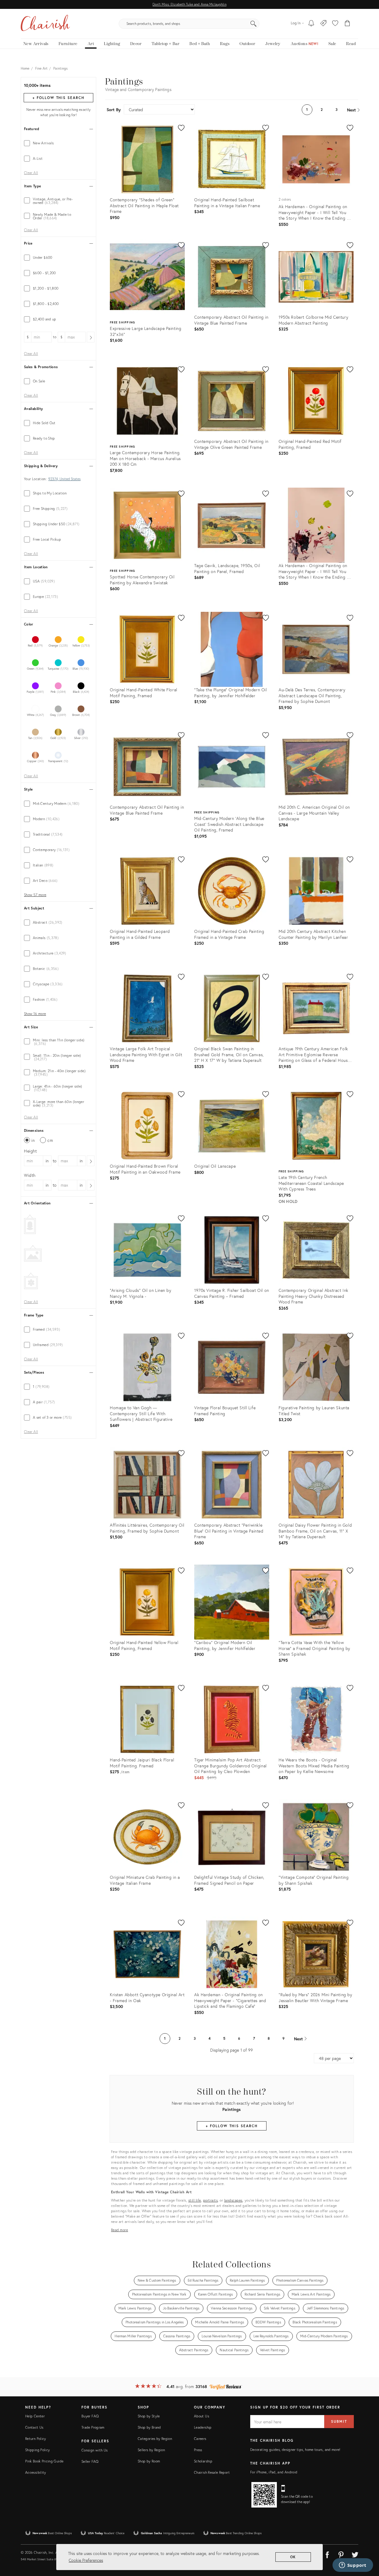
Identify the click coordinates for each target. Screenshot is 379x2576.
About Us (201, 2416)
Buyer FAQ (90, 2416)
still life (195, 2200)
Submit (339, 2421)
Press (198, 2450)
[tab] (58, 143)
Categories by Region (155, 2439)
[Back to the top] (367, 2545)
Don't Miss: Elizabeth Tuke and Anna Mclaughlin (189, 4)
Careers (200, 2439)
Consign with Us (94, 2450)
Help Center (35, 2416)
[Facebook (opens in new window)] (327, 2554)
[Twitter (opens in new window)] (355, 2554)
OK (293, 2557)
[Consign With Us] (323, 24)
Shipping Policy (37, 2450)
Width (30, 1175)
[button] (335, 24)
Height (30, 1151)
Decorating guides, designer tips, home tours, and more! (295, 2450)
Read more (120, 2230)
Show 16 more (35, 1014)
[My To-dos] (311, 24)
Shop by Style (149, 2416)
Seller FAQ (90, 2461)
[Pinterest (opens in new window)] (341, 2554)
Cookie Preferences (86, 2560)
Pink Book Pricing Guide (44, 2461)
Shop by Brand (149, 2427)
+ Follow (58, 98)
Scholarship (203, 2461)
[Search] (253, 24)
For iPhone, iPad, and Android (274, 2472)
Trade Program (93, 2427)
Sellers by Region (151, 2450)
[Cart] (347, 24)
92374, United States (64, 479)
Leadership (203, 2427)
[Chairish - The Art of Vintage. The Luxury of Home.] (45, 24)
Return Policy (36, 2439)
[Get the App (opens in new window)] (264, 2495)
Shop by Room (149, 2461)
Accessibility (36, 2472)
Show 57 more (35, 895)
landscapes (233, 2200)
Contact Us (34, 2427)
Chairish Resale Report (212, 2472)
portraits (211, 2200)
